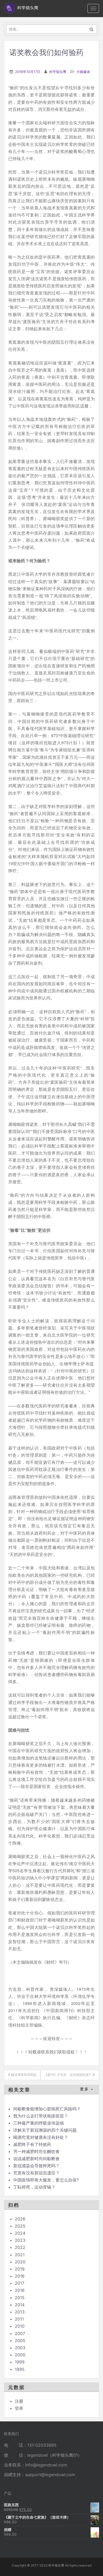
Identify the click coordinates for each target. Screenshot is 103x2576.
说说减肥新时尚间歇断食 (36, 2159)
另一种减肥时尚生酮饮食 (36, 2151)
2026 (20, 2219)
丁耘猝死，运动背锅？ (34, 2187)
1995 (20, 2369)
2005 (20, 2341)
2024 (20, 2233)
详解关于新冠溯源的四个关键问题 (45, 2130)
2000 (20, 2355)
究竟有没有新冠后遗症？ (37, 2173)
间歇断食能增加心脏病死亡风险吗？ (47, 2109)
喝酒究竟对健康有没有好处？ (41, 2137)
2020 (20, 2262)
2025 (20, 2226)
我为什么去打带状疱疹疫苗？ (41, 2116)
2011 (19, 2319)
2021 (20, 2255)
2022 (20, 2247)
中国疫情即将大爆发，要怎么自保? (47, 2180)
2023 (20, 2240)
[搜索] (92, 29)
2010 (20, 2326)
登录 (19, 2408)
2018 (20, 2276)
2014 (20, 2305)
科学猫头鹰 (58, 72)
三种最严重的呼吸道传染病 (39, 2123)
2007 (20, 2333)
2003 (20, 2348)
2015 (20, 2298)
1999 (20, 2362)
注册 (19, 2401)
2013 (20, 2312)
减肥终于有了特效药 (32, 2144)
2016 (20, 2290)
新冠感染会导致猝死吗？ (37, 2166)
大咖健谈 (83, 72)
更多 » (87, 2089)
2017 (20, 2283)
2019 (20, 2269)
